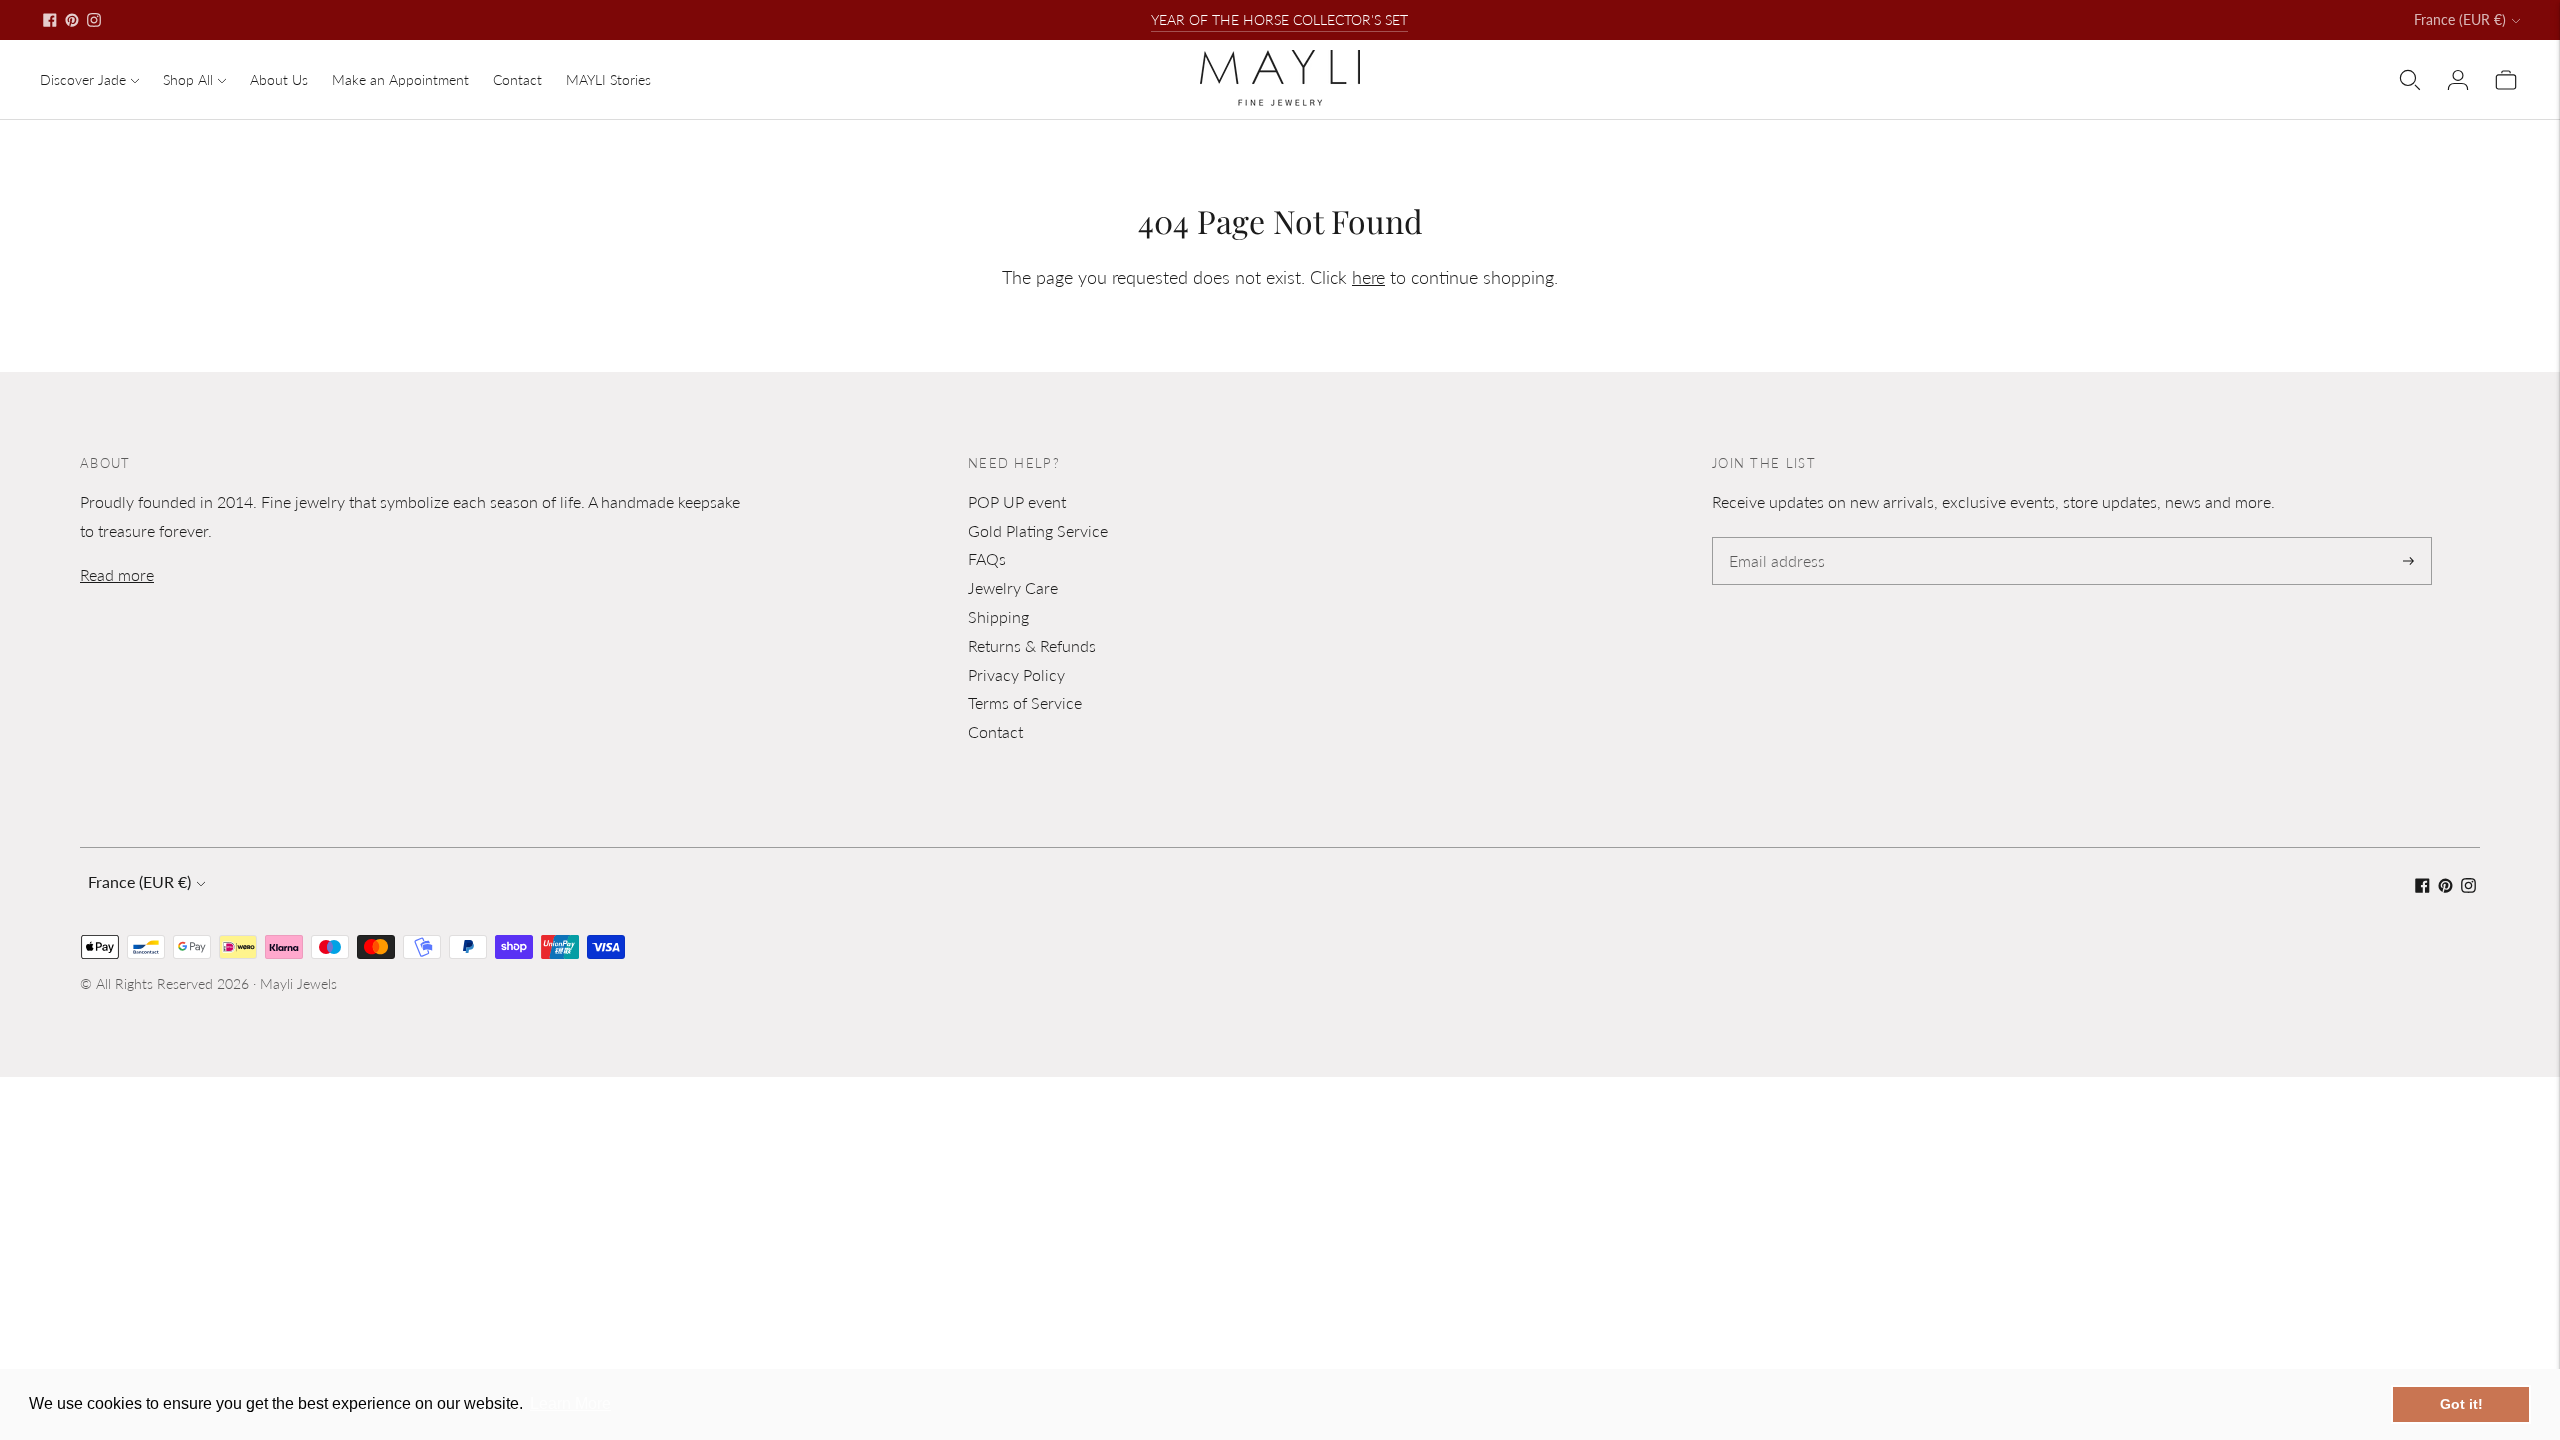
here (1368, 277)
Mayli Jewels (298, 983)
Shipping (998, 616)
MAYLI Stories (608, 79)
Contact (517, 79)
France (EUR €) (2460, 19)
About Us (279, 79)
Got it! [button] (2461, 1404)
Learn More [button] (570, 1403)
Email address (1773, 538)
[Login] (2458, 80)
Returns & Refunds (1032, 645)
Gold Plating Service (1038, 530)
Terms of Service (1025, 702)
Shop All (188, 79)
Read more (117, 574)
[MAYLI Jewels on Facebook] (50, 20)
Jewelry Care (1013, 587)
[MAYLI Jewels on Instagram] (94, 20)
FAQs (987, 558)
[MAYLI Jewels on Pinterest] (72, 20)
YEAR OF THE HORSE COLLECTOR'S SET (1279, 19)
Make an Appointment (400, 79)
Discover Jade (83, 79)
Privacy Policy (1016, 674)
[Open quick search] (2410, 80)
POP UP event (1017, 501)
